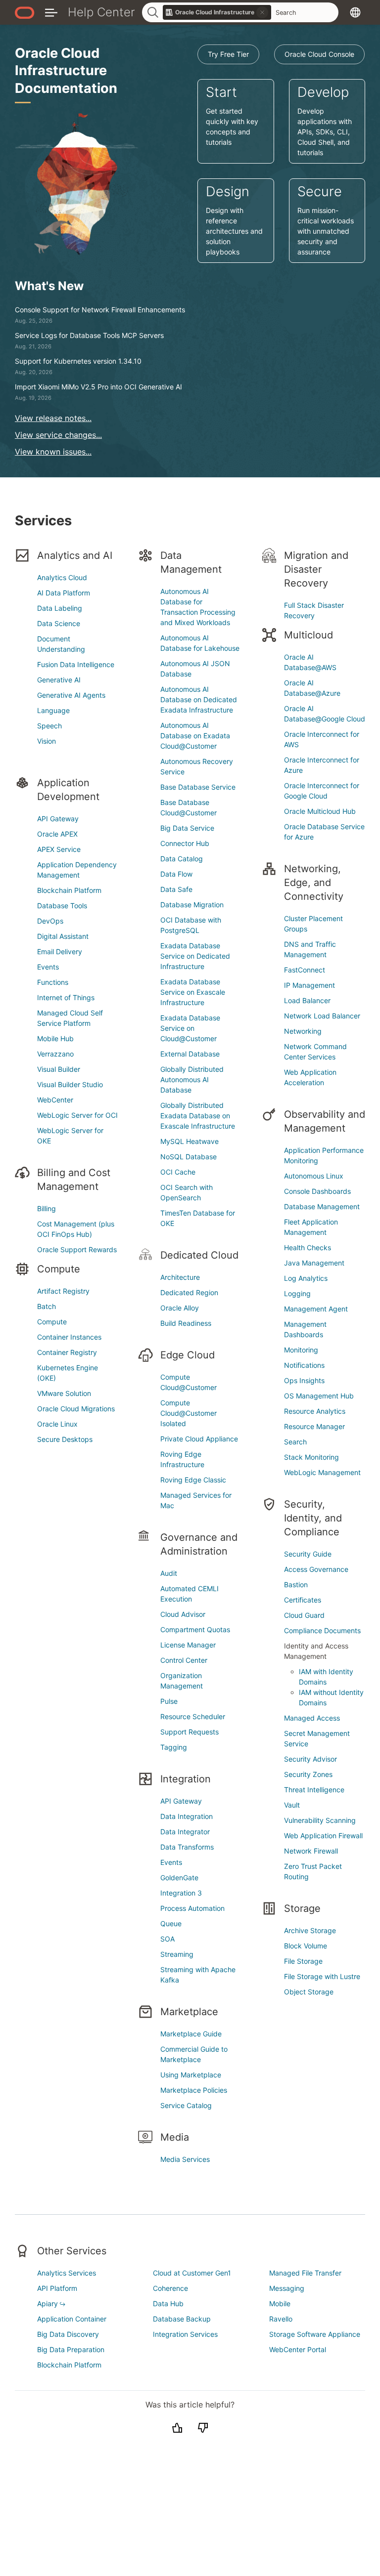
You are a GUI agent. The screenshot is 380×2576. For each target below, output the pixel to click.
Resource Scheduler (193, 1716)
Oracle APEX (57, 834)
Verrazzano (55, 1054)
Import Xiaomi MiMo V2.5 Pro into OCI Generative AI (98, 387)
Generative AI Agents (71, 695)
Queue (171, 1923)
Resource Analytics (315, 1411)
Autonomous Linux (314, 1176)
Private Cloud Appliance (199, 1439)
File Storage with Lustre (322, 1976)
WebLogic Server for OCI (77, 1115)
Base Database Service (198, 787)
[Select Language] (355, 12)
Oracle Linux (57, 1424)
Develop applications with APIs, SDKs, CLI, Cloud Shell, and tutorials (325, 120)
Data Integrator (185, 1832)
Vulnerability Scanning (320, 1820)
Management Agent (316, 1309)
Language (53, 710)
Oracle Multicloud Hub (320, 811)
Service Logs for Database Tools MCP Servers (89, 335)
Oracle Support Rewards (77, 1249)
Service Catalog (186, 2105)
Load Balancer (307, 1000)
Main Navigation (51, 12)
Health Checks (308, 1247)
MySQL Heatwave (190, 1141)
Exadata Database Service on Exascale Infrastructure (193, 992)
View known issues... (53, 452)
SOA (167, 1939)
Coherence (170, 2288)
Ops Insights (304, 1380)
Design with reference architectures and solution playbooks (234, 220)
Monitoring (301, 1350)
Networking (303, 1031)
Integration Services (185, 2334)
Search (295, 1442)
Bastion (296, 1584)
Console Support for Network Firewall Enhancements (100, 310)
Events (48, 967)
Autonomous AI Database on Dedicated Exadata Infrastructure (199, 699)
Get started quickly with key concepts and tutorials (232, 115)
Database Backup (182, 2319)
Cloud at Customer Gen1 (192, 2273)
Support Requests (190, 1732)
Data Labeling (60, 608)
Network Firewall (311, 1851)
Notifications (304, 1365)
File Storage (303, 1961)
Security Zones (308, 1774)
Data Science (59, 623)
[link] (217, 12)
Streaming (177, 1954)
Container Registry (67, 1352)
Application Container (72, 2319)
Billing (47, 1208)
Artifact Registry (63, 1291)
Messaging (287, 2288)
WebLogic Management (322, 1472)
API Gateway (58, 819)
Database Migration (192, 905)
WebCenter (55, 1100)
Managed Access (312, 1718)
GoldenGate (179, 1878)
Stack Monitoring (311, 1457)
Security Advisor (310, 1759)
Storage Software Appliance (315, 2334)
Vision (47, 741)
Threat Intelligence (314, 1790)
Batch (47, 1306)
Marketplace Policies (194, 2090)
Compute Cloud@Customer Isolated (189, 1413)
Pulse (169, 1701)
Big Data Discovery (68, 2334)
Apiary (47, 2303)
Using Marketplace (191, 2075)
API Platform (57, 2288)
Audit (169, 1573)
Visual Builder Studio (70, 1084)
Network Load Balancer (322, 1016)
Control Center (184, 1660)
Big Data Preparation (71, 2349)
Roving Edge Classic (193, 1480)
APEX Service (59, 849)
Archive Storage (310, 1930)
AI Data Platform (64, 593)
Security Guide (308, 1554)
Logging (297, 1293)
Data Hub (168, 2303)
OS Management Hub (319, 1396)
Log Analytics (306, 1278)
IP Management (309, 985)
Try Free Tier (228, 54)
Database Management (322, 1206)
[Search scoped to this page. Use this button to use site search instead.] (262, 12)
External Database (190, 1054)
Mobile (280, 2303)
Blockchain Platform (69, 890)
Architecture (180, 1277)
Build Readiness (186, 1323)
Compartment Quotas (195, 1629)
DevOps (50, 921)
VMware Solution (64, 1393)
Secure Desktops (65, 1439)
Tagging (174, 1747)
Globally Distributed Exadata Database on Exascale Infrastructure (198, 1116)
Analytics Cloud (62, 577)
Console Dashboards (317, 1191)
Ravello (281, 2319)
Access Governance (316, 1569)
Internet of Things (66, 997)
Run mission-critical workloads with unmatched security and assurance (326, 220)
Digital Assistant (63, 936)
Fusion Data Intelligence (76, 664)
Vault (292, 1805)
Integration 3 (181, 1893)
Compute (52, 1322)
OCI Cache (178, 1172)
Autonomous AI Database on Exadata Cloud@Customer (195, 736)
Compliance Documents (322, 1630)
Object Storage (309, 1992)
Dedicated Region (189, 1292)
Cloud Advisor (183, 1614)
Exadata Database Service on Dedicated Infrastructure (195, 956)
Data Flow (176, 874)
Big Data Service (187, 828)
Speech (49, 726)
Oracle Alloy (180, 1308)
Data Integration (187, 1816)
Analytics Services (67, 2273)
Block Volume (306, 1946)
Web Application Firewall (323, 1836)
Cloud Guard (304, 1615)
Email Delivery (60, 951)
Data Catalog (182, 859)
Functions (53, 982)
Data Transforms (187, 1847)
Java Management (314, 1263)
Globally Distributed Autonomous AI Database (192, 1079)
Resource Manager (314, 1426)
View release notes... (53, 418)
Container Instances (69, 1337)
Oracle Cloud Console (319, 54)
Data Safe (176, 889)
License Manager (188, 1645)
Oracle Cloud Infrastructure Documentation (66, 71)
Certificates (303, 1600)
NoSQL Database (189, 1157)
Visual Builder (59, 1069)
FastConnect (305, 970)
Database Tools (62, 906)
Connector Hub (185, 843)
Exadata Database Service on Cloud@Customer (190, 1028)
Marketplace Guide (191, 2034)
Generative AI (59, 680)
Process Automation (192, 1908)
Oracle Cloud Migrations (76, 1409)
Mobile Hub (55, 1038)
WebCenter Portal (298, 2349)
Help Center (101, 12)
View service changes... (58, 435)
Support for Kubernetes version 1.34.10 (78, 361)
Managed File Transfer (305, 2273)
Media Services (185, 2159)
